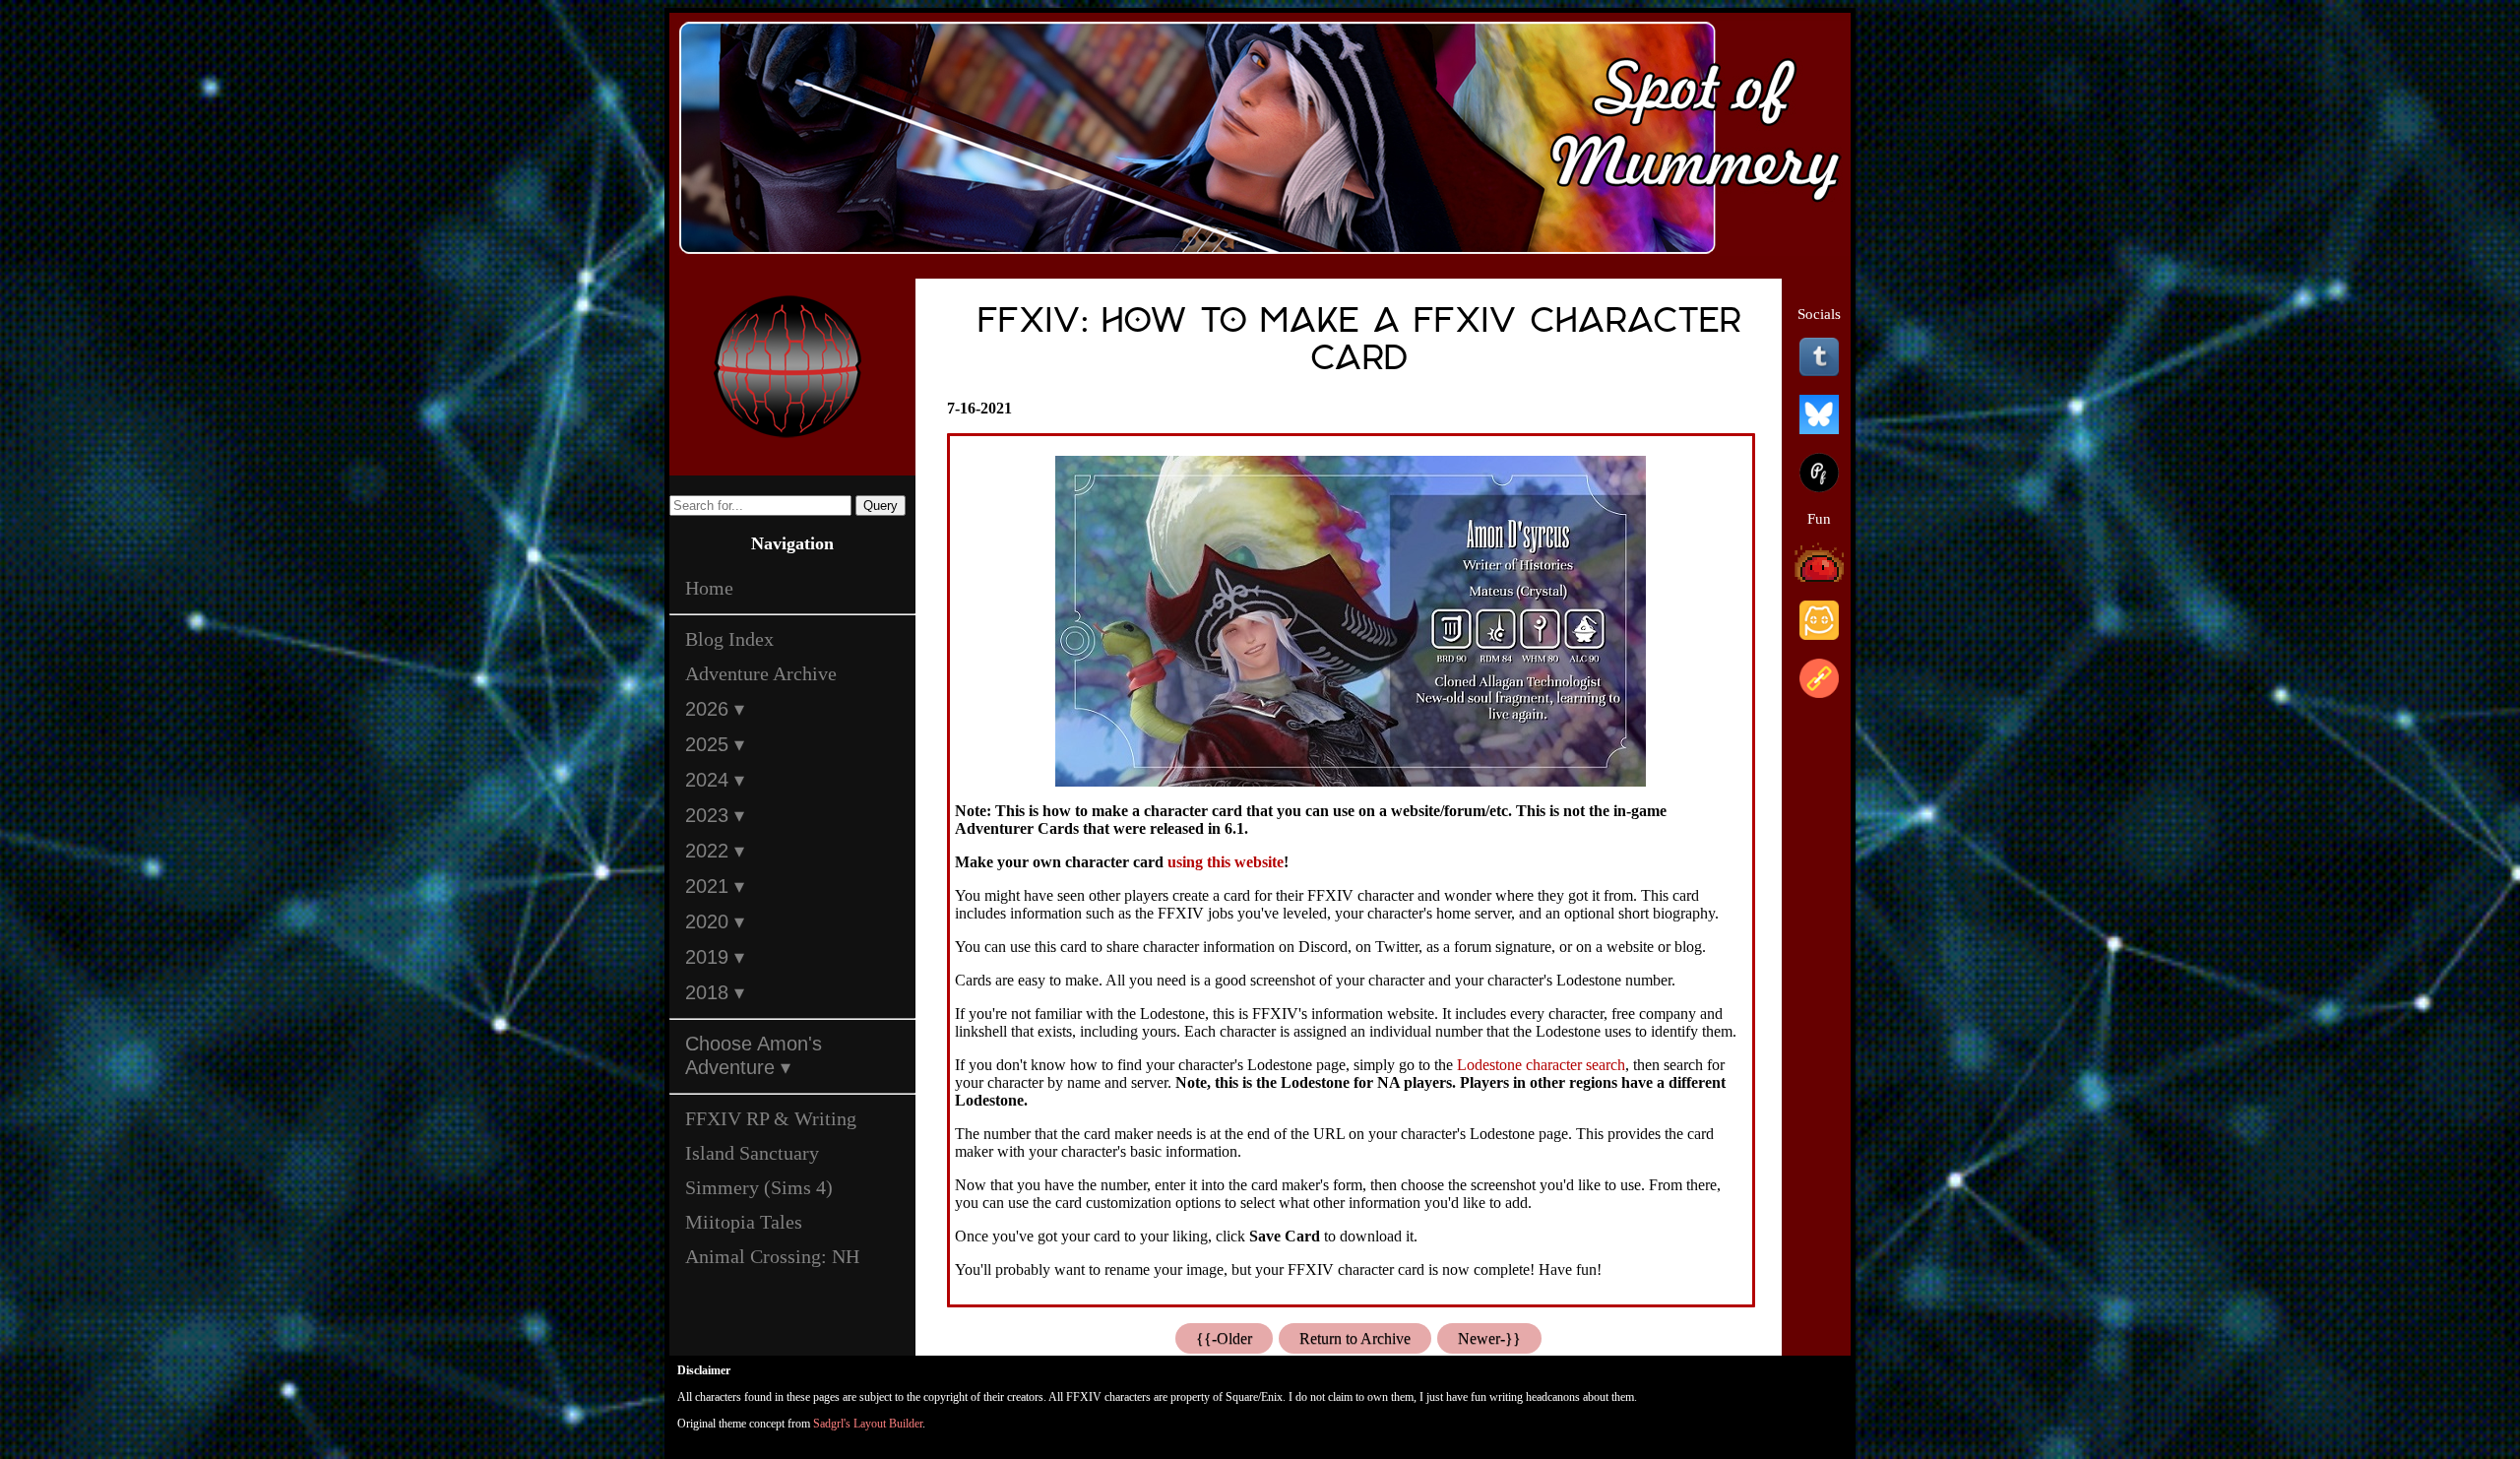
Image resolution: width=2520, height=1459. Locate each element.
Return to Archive (1355, 1338)
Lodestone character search (1541, 1065)
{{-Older (1224, 1338)
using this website (1226, 862)
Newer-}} (1489, 1338)
